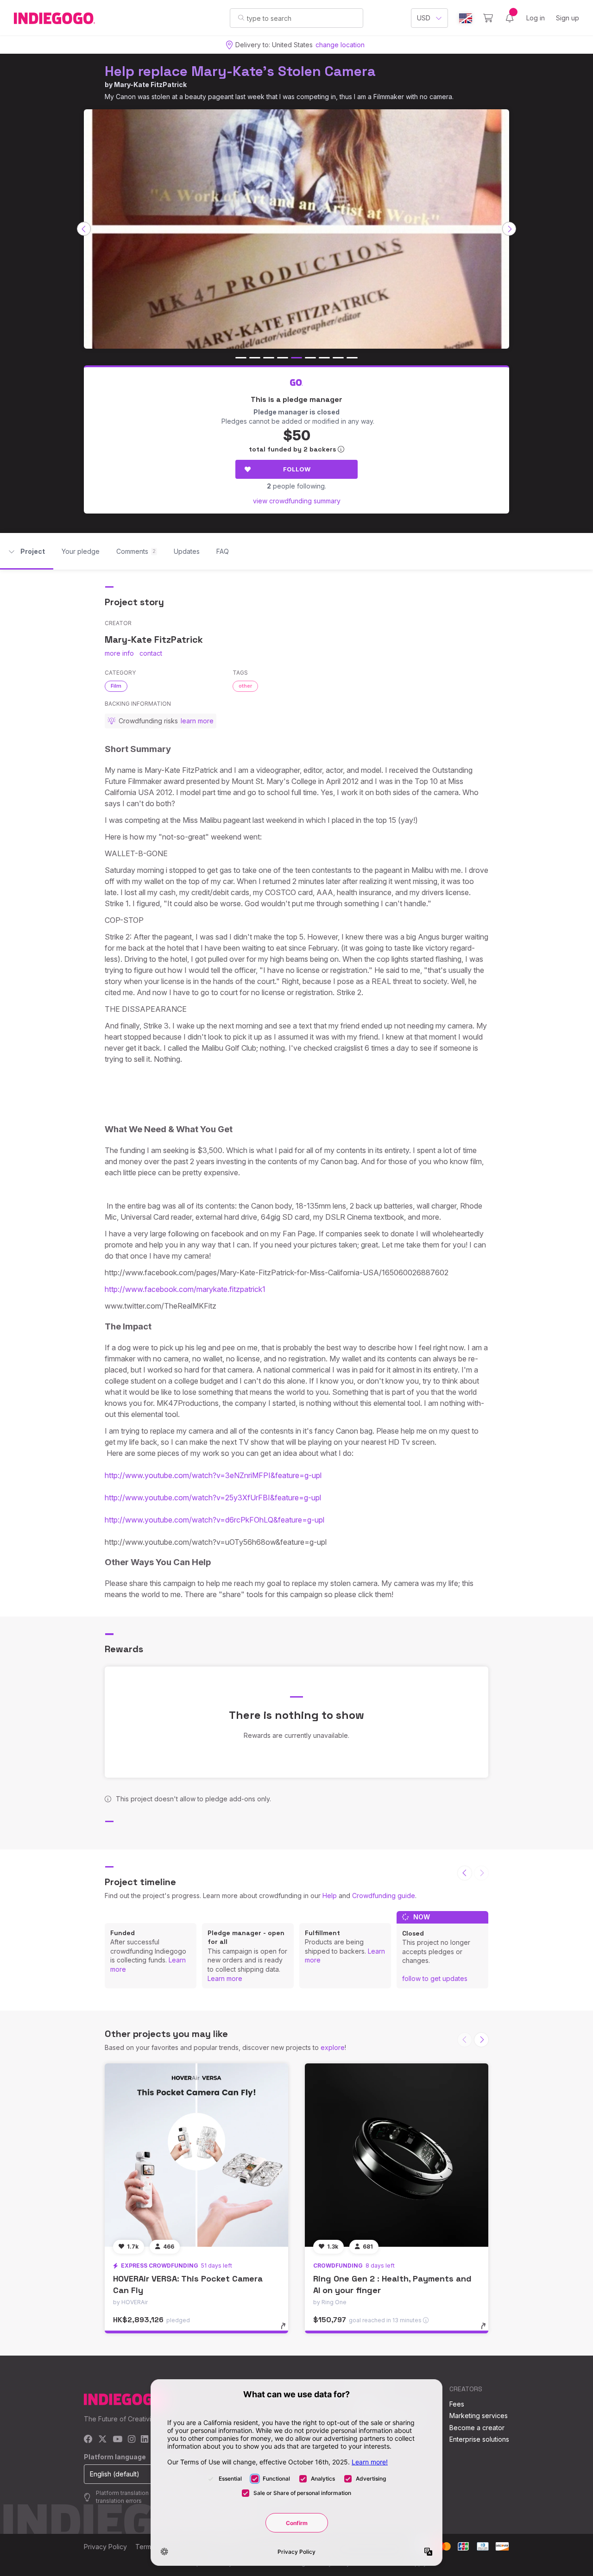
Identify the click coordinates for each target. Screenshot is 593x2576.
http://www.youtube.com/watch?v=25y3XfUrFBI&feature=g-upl (213, 1498)
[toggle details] (287, 2331)
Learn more (225, 1978)
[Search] (241, 18)
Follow (297, 469)
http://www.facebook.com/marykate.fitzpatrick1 (185, 1289)
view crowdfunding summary (297, 501)
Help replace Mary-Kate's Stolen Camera (240, 71)
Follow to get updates (435, 1978)
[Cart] (488, 18)
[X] (103, 2440)
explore (333, 2047)
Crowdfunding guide (384, 1896)
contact (151, 653)
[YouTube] (117, 2440)
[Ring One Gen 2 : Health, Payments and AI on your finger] (397, 2155)
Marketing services (479, 2416)
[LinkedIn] (145, 2440)
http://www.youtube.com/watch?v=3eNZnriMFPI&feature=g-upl (213, 1475)
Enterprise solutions (479, 2439)
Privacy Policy (105, 2547)
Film (116, 686)
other (245, 686)
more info (119, 653)
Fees (457, 2404)
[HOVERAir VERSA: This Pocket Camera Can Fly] (196, 2155)
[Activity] (510, 18)
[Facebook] (88, 2440)
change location (340, 45)
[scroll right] (509, 229)
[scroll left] (84, 229)
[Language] (466, 18)
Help (330, 1896)
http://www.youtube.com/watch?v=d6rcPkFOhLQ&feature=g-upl (214, 1520)
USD (424, 18)
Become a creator (477, 2428)
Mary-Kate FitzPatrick (150, 85)
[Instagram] (132, 2440)
